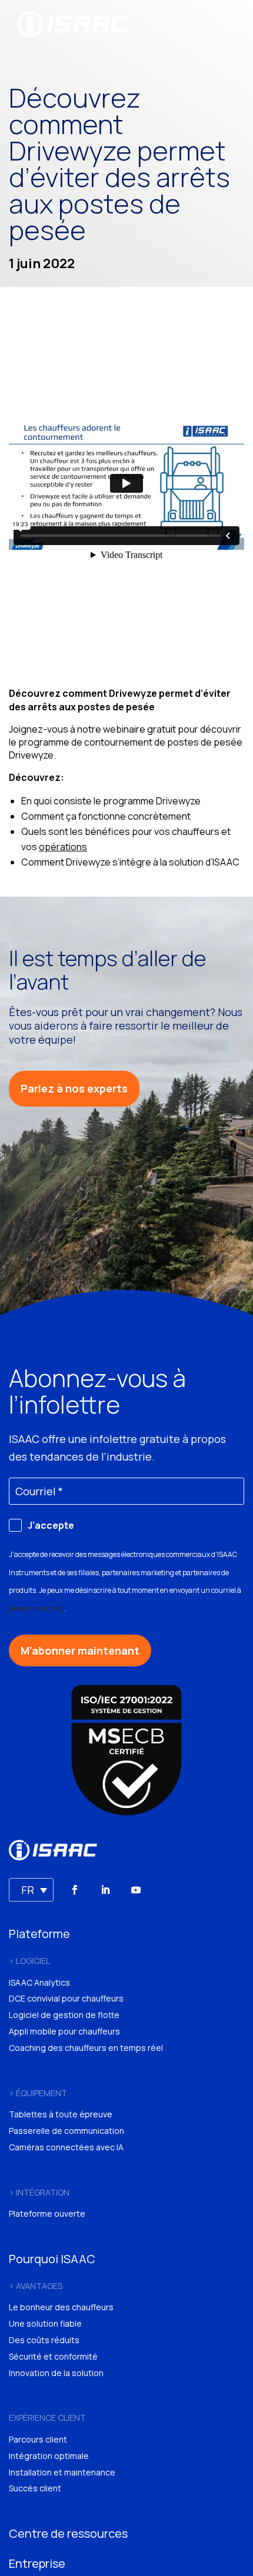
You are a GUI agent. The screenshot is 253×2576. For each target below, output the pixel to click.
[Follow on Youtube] (136, 1890)
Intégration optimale (49, 2456)
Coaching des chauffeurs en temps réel (86, 2048)
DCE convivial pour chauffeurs (66, 1998)
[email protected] (36, 1608)
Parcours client (38, 2439)
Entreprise (37, 2563)
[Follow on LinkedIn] (105, 1890)
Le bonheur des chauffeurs (61, 2307)
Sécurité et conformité (53, 2356)
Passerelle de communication (66, 2131)
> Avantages (36, 2286)
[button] (31, 1890)
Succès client (35, 2488)
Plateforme (39, 1934)
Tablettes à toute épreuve (61, 2114)
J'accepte (51, 1525)
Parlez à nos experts (74, 1088)
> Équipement (38, 2093)
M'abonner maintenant (80, 1650)
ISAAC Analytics (39, 1982)
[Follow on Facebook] (75, 1890)
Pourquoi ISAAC (52, 2259)
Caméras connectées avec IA (66, 2147)
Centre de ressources (68, 2533)
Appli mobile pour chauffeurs (64, 2031)
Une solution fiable (45, 2323)
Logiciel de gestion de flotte (64, 2015)
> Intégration (39, 2192)
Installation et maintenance (62, 2472)
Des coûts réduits (44, 2340)
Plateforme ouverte (47, 2214)
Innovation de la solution (56, 2373)
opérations (63, 847)
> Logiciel (29, 1961)
